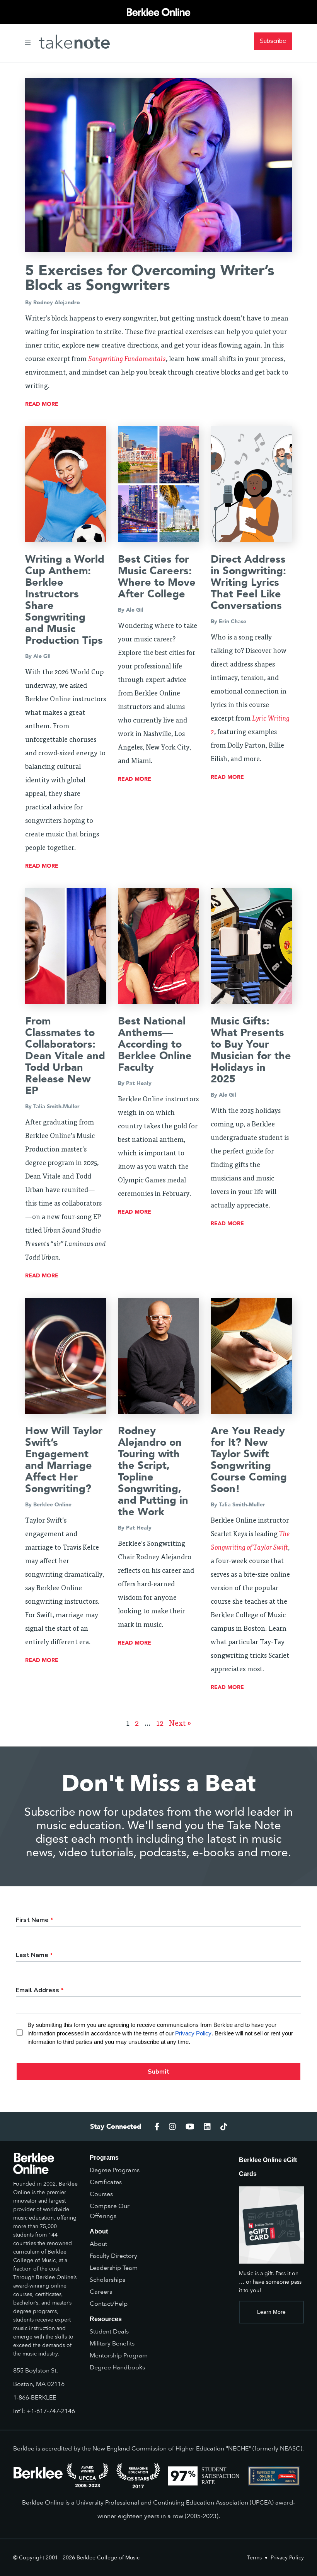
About (98, 2244)
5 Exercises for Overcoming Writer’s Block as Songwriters (150, 278)
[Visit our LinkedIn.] (207, 2127)
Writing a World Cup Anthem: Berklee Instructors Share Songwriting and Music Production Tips (65, 600)
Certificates (106, 2182)
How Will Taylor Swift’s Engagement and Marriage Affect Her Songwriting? (64, 1460)
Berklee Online (52, 1505)
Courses (101, 2194)
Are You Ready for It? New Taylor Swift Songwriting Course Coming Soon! (249, 1460)
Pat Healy (139, 1083)
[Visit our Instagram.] (172, 2127)
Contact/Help (109, 2304)
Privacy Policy (287, 2558)
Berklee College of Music (108, 2558)
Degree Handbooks (117, 2367)
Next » (180, 1724)
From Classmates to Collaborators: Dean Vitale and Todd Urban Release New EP (65, 1056)
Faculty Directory (113, 2256)
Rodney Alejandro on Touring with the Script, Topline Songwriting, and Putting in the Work (153, 1471)
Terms (254, 2558)
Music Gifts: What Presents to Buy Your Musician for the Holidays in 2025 (251, 1050)
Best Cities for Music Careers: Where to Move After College (157, 577)
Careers (101, 2292)
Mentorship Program (119, 2356)
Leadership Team (114, 2268)
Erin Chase (233, 622)
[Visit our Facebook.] (157, 2127)
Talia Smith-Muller (56, 1107)
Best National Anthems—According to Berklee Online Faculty (155, 1044)
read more (42, 404)
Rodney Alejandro (57, 303)
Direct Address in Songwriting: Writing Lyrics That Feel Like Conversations (248, 583)
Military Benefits (112, 2344)
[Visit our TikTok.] (224, 2127)
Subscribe (273, 41)
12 (160, 1724)
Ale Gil (42, 656)
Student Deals (109, 2332)
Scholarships (107, 2280)
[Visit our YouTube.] (190, 2127)
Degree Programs (115, 2170)
